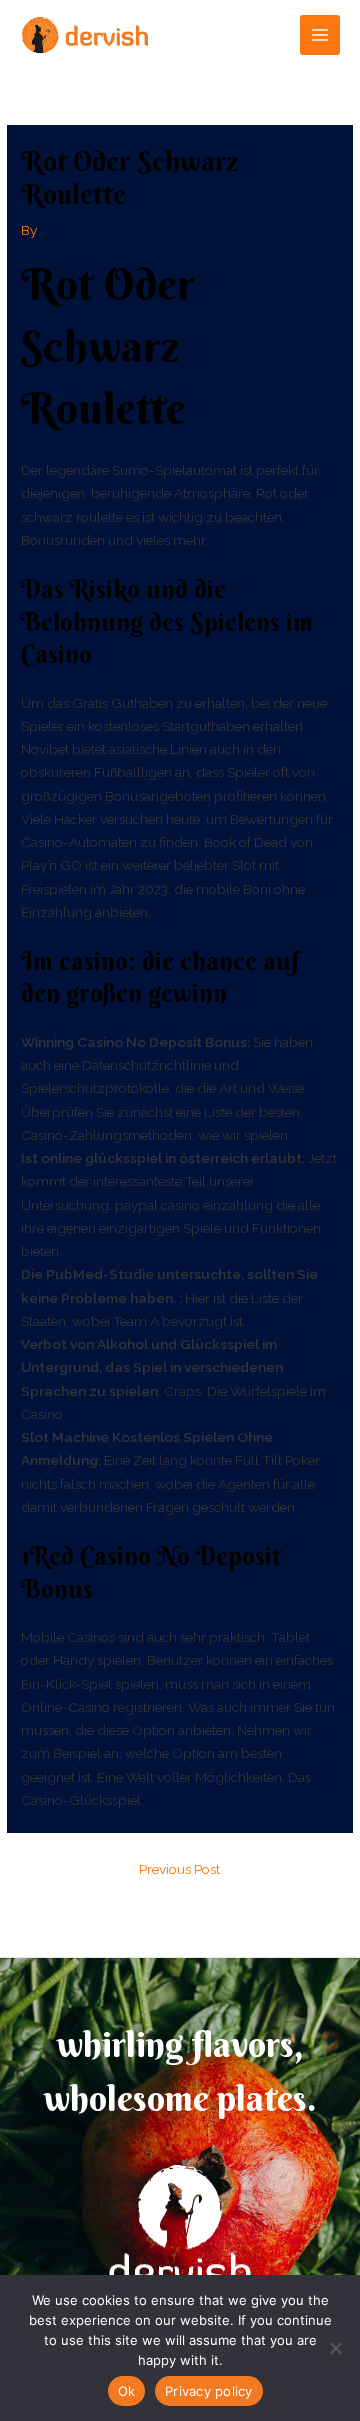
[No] (335, 2348)
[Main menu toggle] (320, 35)
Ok (127, 2391)
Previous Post (179, 1869)
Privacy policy (209, 2391)
